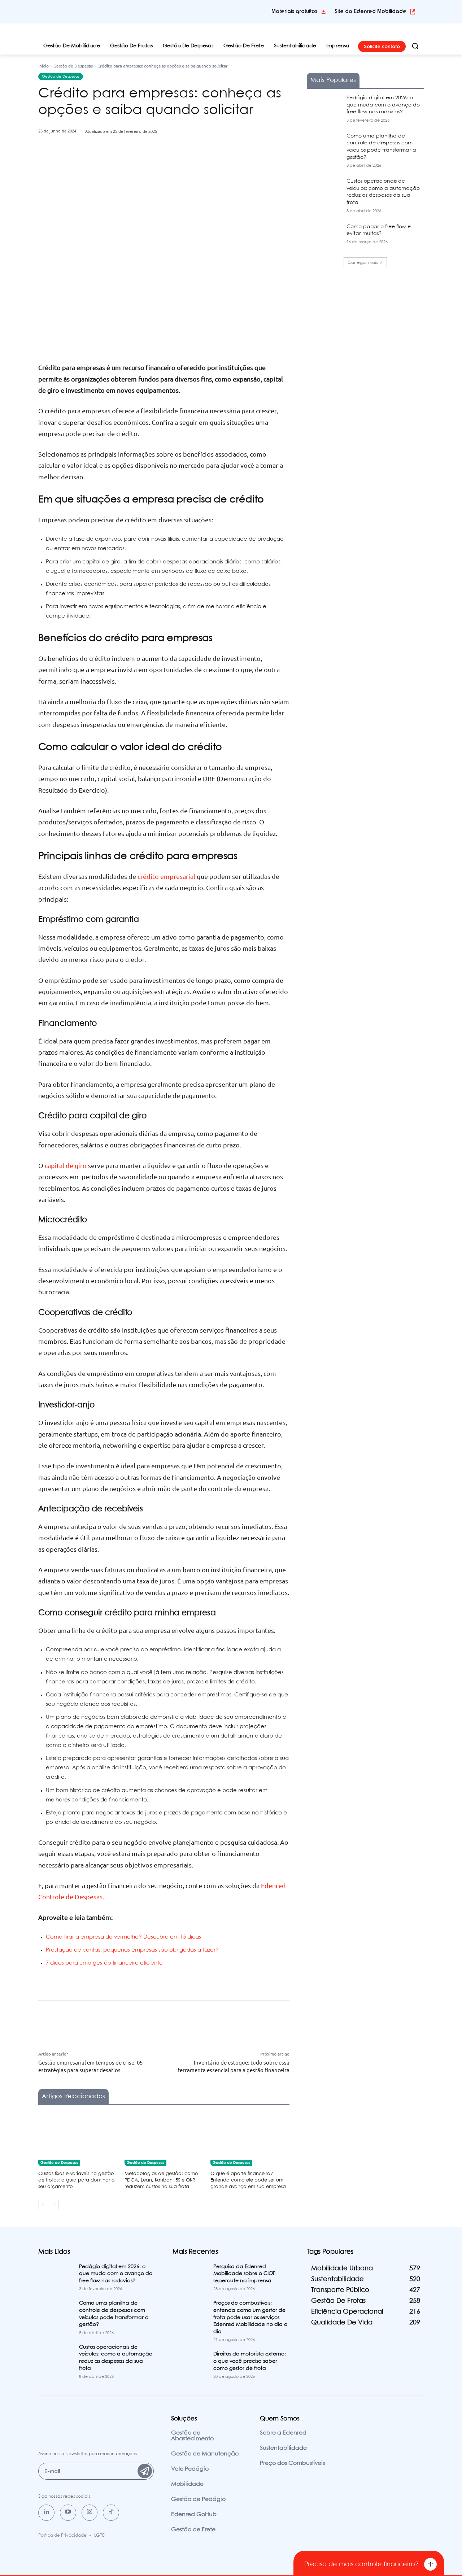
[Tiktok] (111, 2513)
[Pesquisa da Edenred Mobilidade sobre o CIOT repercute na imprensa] (190, 2276)
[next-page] (54, 2205)
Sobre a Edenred (283, 2433)
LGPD (100, 2535)
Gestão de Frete (193, 2530)
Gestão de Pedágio (198, 2499)
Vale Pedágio (190, 2469)
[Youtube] (68, 2513)
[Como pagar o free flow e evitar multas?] (324, 236)
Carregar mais (363, 263)
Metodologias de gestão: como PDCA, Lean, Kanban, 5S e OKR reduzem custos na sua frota (161, 2180)
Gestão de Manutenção (205, 2454)
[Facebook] (108, 167)
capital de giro (66, 1165)
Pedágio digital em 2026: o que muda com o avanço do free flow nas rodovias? (383, 105)
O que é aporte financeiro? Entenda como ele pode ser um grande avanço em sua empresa (248, 2180)
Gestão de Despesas (73, 66)
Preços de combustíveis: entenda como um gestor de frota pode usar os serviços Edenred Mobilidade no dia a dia (250, 2317)
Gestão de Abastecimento (192, 2436)
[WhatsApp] (158, 167)
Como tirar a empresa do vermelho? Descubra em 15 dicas (123, 1937)
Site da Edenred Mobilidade (371, 11)
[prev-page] (43, 2205)
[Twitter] (125, 167)
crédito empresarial (166, 876)
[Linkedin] (46, 2513)
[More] (175, 167)
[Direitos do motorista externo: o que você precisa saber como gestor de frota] (190, 2363)
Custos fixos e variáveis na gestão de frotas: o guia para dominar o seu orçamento (77, 2180)
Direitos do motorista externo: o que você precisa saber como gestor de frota (250, 2361)
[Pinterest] (141, 167)
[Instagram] (90, 2513)
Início (43, 66)
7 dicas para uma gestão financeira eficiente (104, 1963)
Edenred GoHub (194, 2514)
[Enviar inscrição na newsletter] (145, 2471)
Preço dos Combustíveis (292, 2463)
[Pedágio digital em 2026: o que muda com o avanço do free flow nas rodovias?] (324, 107)
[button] (415, 46)
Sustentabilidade (283, 2448)
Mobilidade (187, 2484)
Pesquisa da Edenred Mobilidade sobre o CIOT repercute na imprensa (244, 2274)
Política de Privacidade (62, 2535)
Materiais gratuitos (294, 11)
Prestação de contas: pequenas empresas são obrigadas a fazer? (132, 1950)
